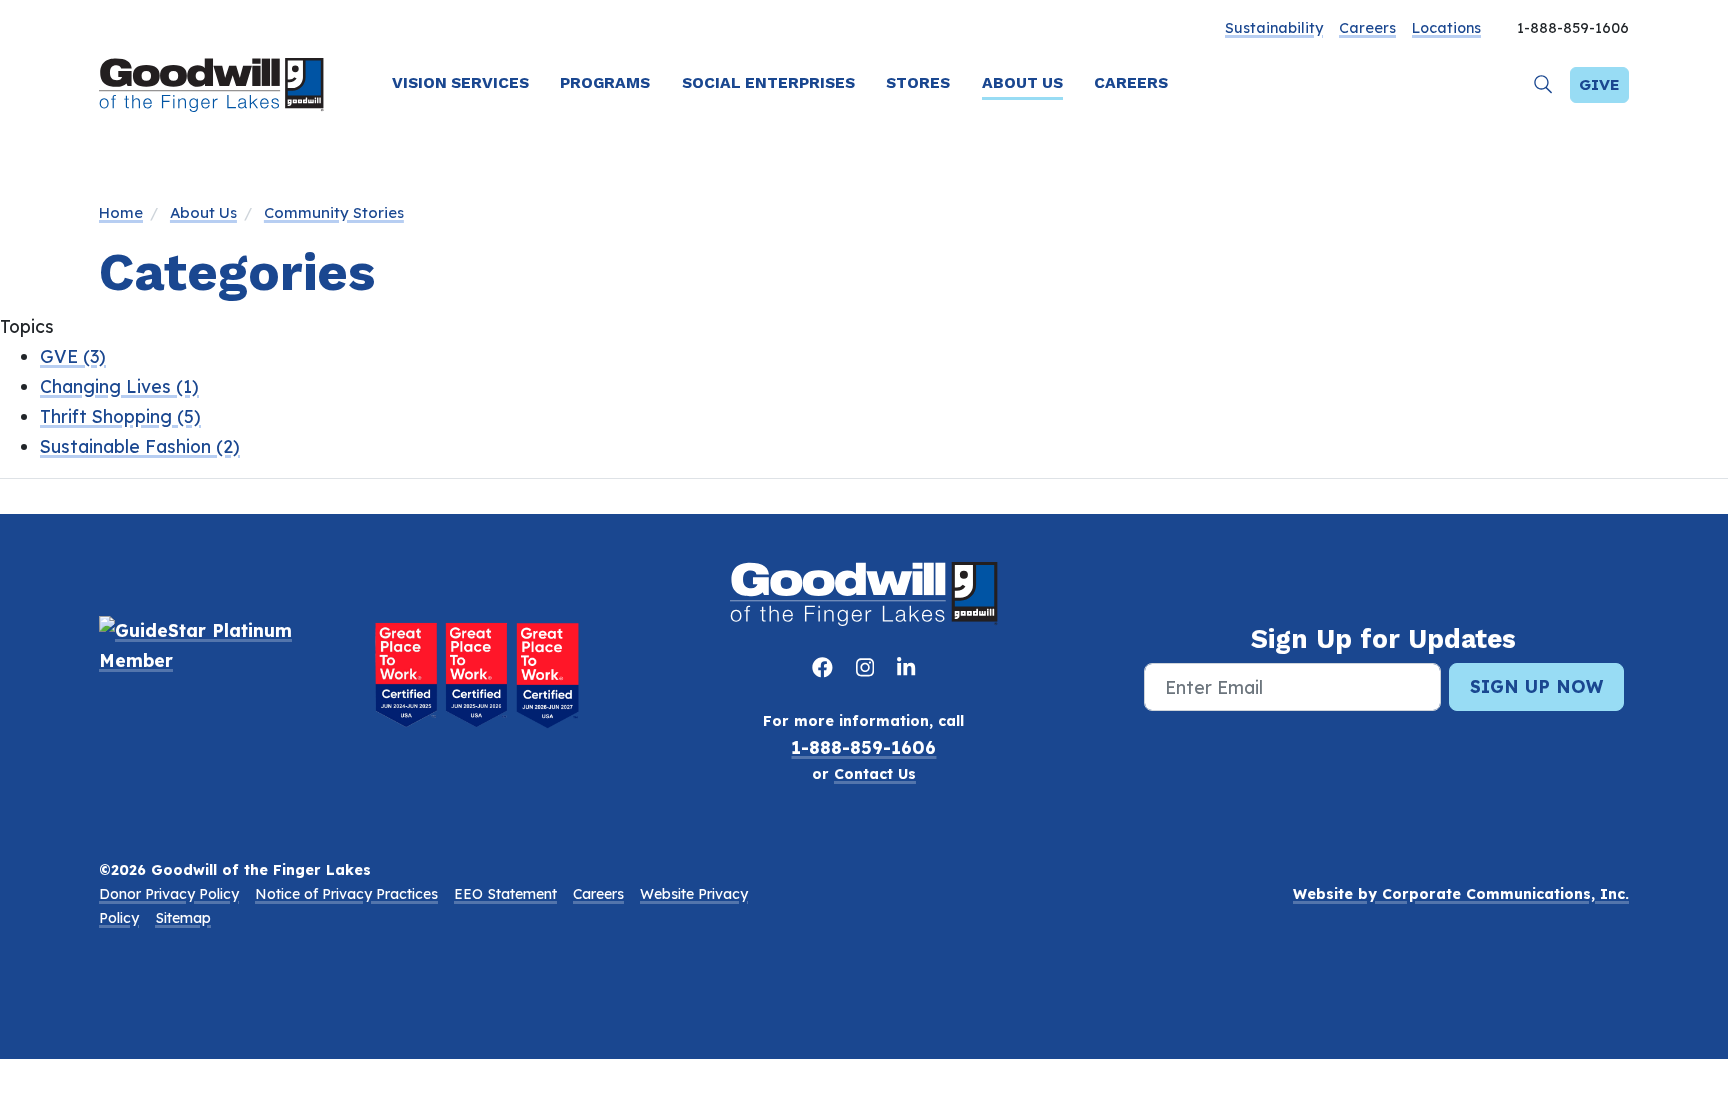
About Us (1022, 82)
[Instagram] (868, 667)
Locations (1446, 28)
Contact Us (875, 774)
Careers (1367, 28)
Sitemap (183, 918)
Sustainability (1274, 28)
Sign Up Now (1536, 686)
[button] (1543, 84)
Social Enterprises (768, 82)
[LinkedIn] (906, 667)
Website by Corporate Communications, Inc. (1461, 894)
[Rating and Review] (477, 674)
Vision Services (460, 82)
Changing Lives (119, 386)
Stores (918, 82)
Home (121, 212)
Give (1599, 84)
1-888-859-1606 (863, 747)
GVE (73, 356)
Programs (605, 82)
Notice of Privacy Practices (346, 894)
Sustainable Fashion (140, 446)
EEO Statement (505, 894)
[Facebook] (826, 667)
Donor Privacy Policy (169, 894)
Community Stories (334, 212)
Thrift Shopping (120, 416)
